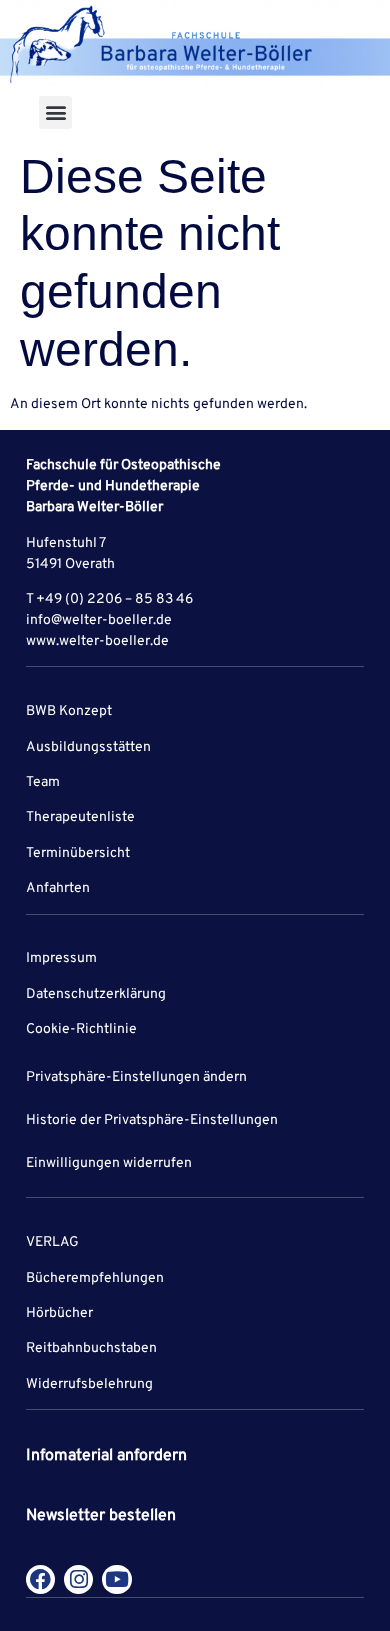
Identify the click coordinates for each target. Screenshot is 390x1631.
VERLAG (52, 1242)
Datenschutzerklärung (96, 994)
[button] (55, 112)
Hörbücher (59, 1313)
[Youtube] (116, 1579)
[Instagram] (78, 1579)
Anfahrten (58, 888)
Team (43, 782)
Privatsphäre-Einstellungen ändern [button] (136, 1077)
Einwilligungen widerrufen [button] (109, 1163)
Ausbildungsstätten (88, 747)
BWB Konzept (69, 711)
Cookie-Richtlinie (81, 1029)
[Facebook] (40, 1579)
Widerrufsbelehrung (89, 1384)
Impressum (61, 958)
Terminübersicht (78, 853)
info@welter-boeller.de (99, 620)
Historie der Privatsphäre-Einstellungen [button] (152, 1120)
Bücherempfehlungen (95, 1278)
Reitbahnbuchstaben (91, 1348)
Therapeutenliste (80, 817)
